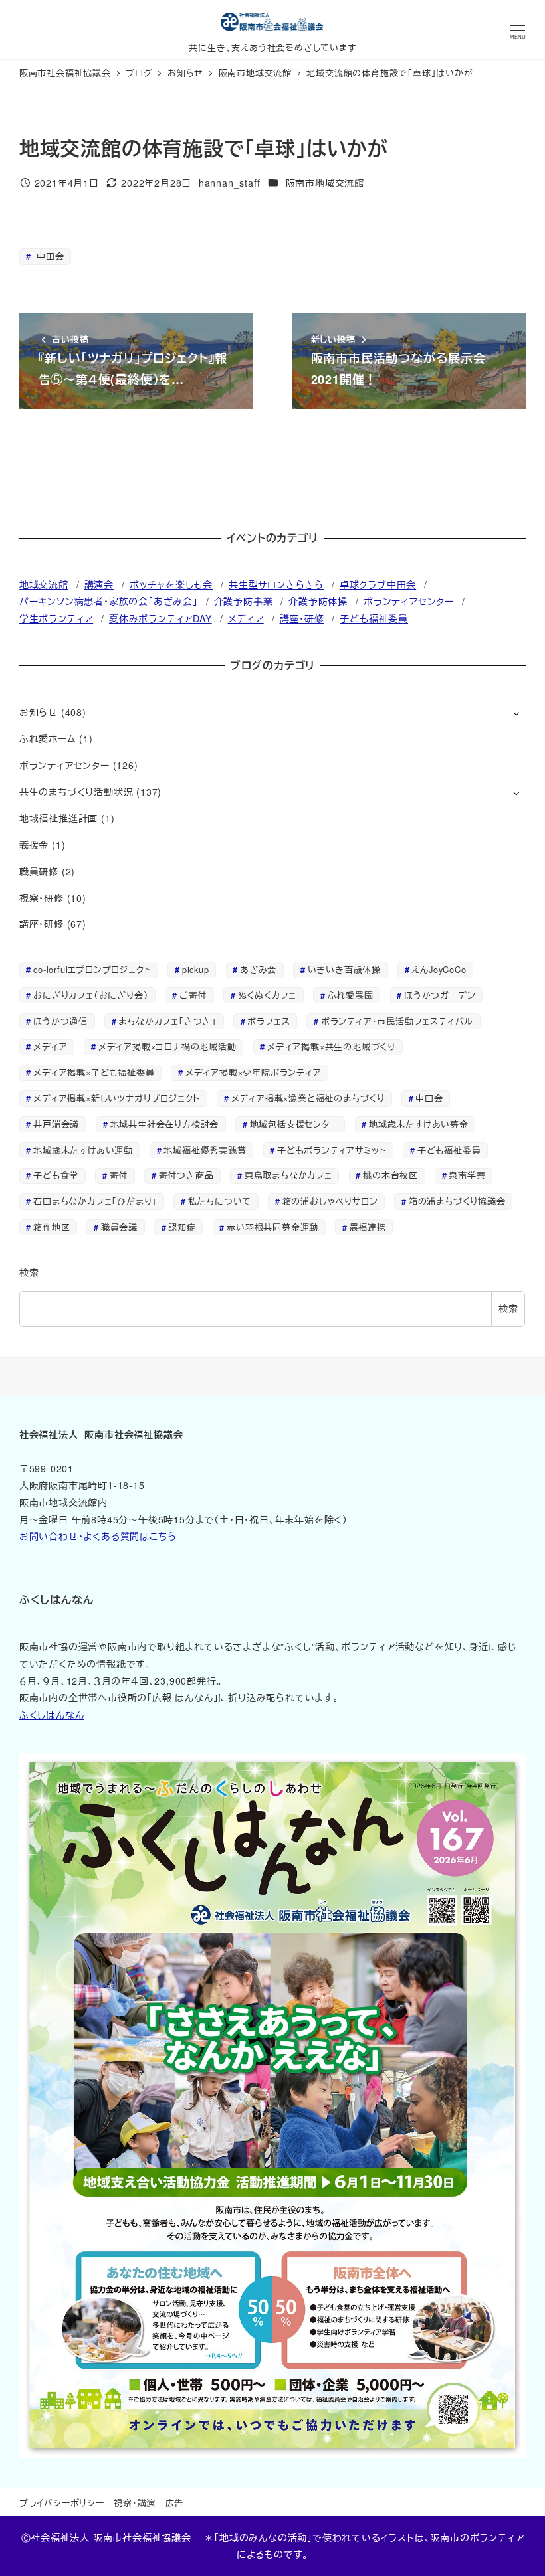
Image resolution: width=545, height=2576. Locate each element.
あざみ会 (258, 969)
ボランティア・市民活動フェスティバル (397, 1021)
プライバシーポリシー (62, 2503)
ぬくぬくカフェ (268, 995)
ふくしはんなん (52, 1715)
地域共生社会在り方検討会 (165, 1124)
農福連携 (368, 1227)
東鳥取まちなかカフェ (288, 1175)
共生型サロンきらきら (276, 584)
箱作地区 (52, 1227)
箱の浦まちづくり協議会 (457, 1201)
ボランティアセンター (409, 601)
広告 (175, 2503)
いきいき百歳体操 (344, 969)
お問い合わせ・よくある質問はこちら (98, 1536)
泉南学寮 (467, 1175)
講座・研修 (302, 618)
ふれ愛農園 (351, 995)
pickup (196, 969)
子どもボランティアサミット (332, 1150)
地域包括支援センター (294, 1124)
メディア (246, 618)
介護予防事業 (244, 601)
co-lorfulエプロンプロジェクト (92, 969)
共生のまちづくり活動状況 (76, 792)
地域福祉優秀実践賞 (205, 1150)
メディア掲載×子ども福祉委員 (94, 1072)
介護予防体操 (318, 601)
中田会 (49, 256)
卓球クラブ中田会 (378, 584)
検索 (29, 1272)
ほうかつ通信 (60, 1021)
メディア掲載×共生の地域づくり (331, 1046)
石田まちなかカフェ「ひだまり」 (95, 1201)
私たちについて (220, 1201)
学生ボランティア (56, 618)
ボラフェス (269, 1021)
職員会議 (119, 1227)
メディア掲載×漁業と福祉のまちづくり (308, 1098)
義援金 (34, 845)
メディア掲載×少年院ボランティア (254, 1072)
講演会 (99, 584)
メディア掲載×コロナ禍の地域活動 (167, 1046)
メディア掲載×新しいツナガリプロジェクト (117, 1098)
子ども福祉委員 (374, 618)
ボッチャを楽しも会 (171, 584)
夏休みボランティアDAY (161, 618)
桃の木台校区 (390, 1175)
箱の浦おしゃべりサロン (330, 1201)
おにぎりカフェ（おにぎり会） (91, 995)
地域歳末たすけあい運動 (83, 1150)
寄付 (119, 1175)
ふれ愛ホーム (48, 738)
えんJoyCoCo (439, 969)
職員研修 (39, 871)
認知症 (182, 1227)
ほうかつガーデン (440, 995)
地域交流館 (44, 584)
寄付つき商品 (186, 1175)
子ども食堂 (56, 1175)
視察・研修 (42, 898)
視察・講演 (135, 2503)
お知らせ (39, 712)
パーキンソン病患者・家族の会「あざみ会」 (109, 601)
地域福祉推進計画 (58, 818)
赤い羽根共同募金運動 (272, 1227)
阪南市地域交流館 (325, 183)
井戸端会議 (56, 1124)
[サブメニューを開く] (516, 713)
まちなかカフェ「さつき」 (167, 1021)
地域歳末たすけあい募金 (419, 1124)
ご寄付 (193, 995)
